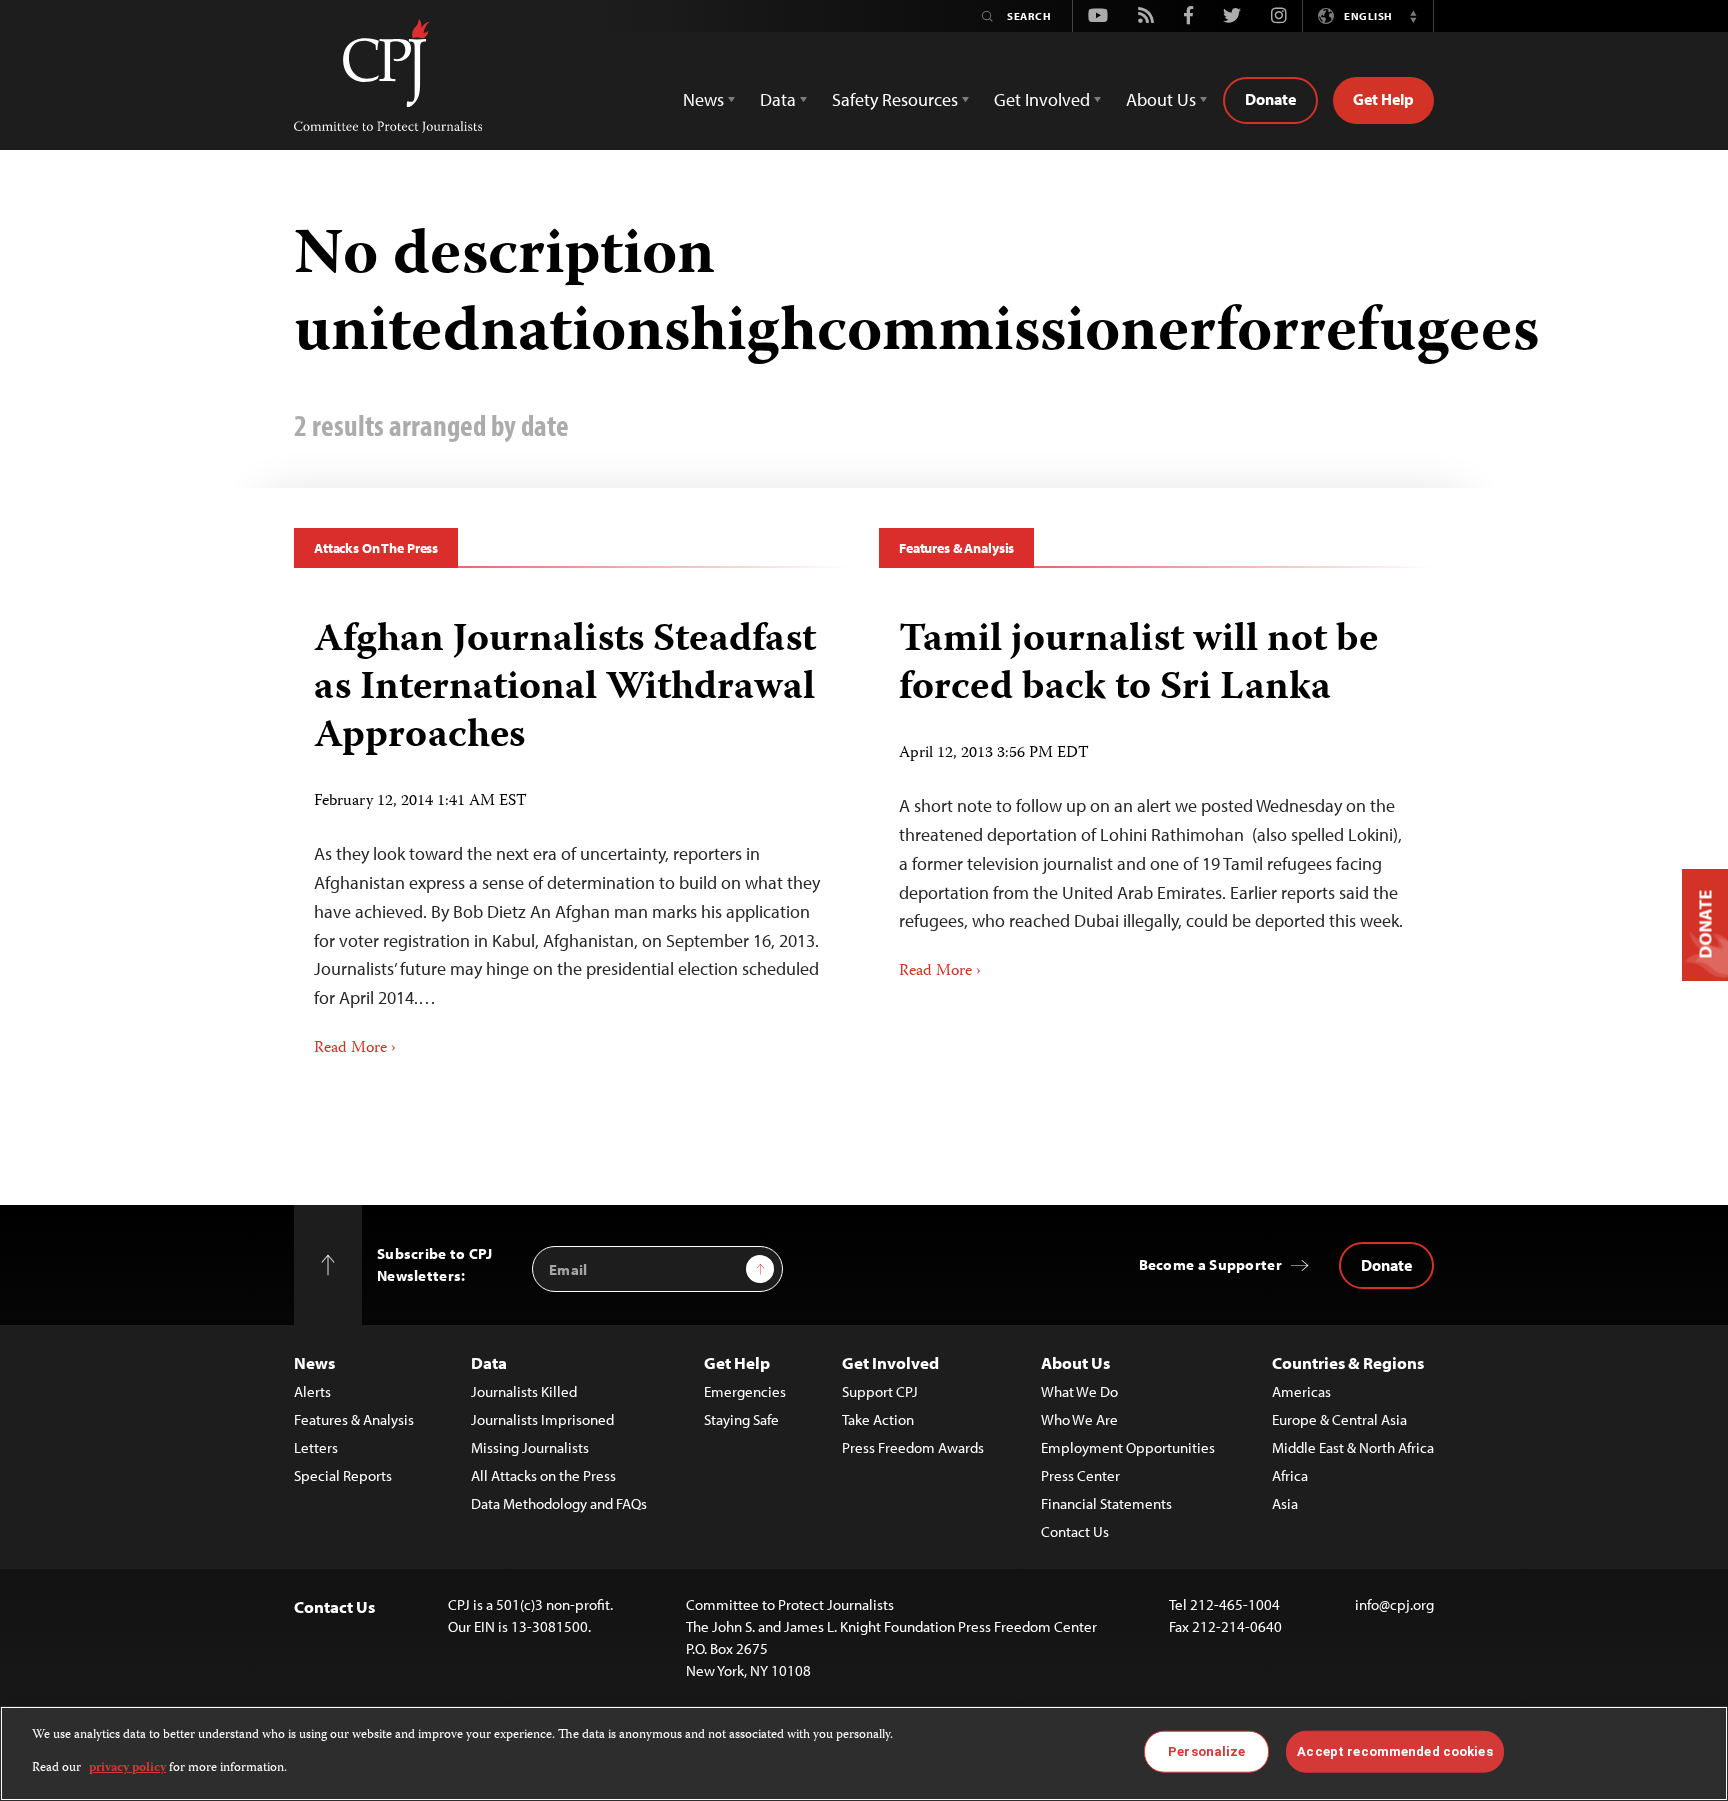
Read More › (355, 1049)
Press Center (1080, 1475)
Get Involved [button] (1042, 99)
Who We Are (1079, 1419)
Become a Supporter (1210, 1264)
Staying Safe (741, 1419)
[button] (1413, 16)
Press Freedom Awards (913, 1447)
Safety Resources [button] (895, 99)
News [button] (703, 99)
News (314, 1362)
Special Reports (343, 1475)
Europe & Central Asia (1339, 1419)
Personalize (1206, 1751)
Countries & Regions (1348, 1362)
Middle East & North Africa (1353, 1447)
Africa (1290, 1475)
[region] (864, 1753)
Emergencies (745, 1391)
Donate (1270, 99)
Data (489, 1362)
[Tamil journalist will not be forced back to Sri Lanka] (1156, 792)
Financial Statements (1106, 1503)
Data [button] (778, 99)
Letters (316, 1447)
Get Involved (890, 1362)
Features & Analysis (956, 548)
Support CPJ (880, 1391)
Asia (1285, 1503)
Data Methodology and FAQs (559, 1503)
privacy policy (127, 1767)
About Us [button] (1161, 99)
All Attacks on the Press (543, 1475)
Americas (1301, 1391)
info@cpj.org (1394, 1604)
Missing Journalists (530, 1447)
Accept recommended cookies (1394, 1751)
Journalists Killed (524, 1391)
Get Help (1383, 99)
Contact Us (1075, 1531)
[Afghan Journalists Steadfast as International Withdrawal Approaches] (571, 831)
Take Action (878, 1419)
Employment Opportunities (1128, 1447)
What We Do (1079, 1391)
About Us (1075, 1362)
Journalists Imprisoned (542, 1419)
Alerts (312, 1391)
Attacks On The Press (376, 548)
